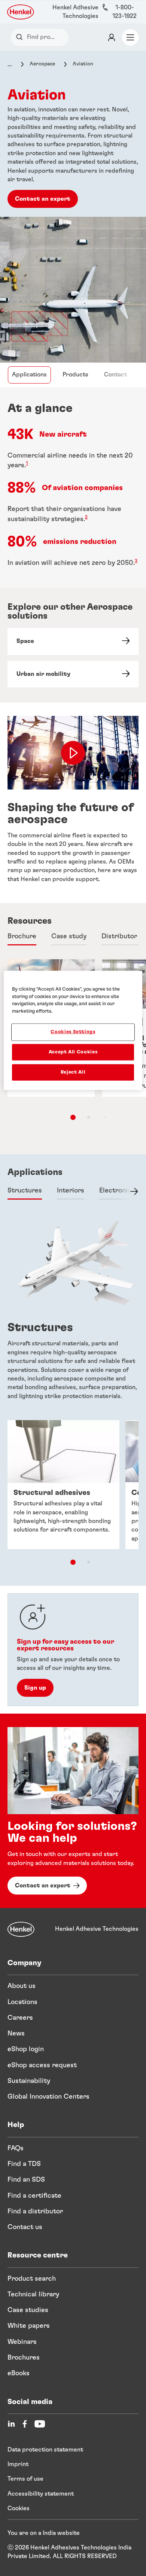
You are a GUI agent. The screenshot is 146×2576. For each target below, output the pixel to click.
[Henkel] (21, 1929)
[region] (73, 1030)
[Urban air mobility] (73, 674)
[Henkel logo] (21, 12)
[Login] (112, 37)
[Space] (73, 641)
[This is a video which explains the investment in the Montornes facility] (73, 753)
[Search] (21, 37)
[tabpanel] (73, 1315)
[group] (73, 1498)
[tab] (22, 937)
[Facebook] (25, 2424)
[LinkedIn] (11, 2424)
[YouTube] (40, 2424)
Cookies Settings (73, 1032)
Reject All (73, 1072)
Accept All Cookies (73, 1052)
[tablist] (73, 1117)
